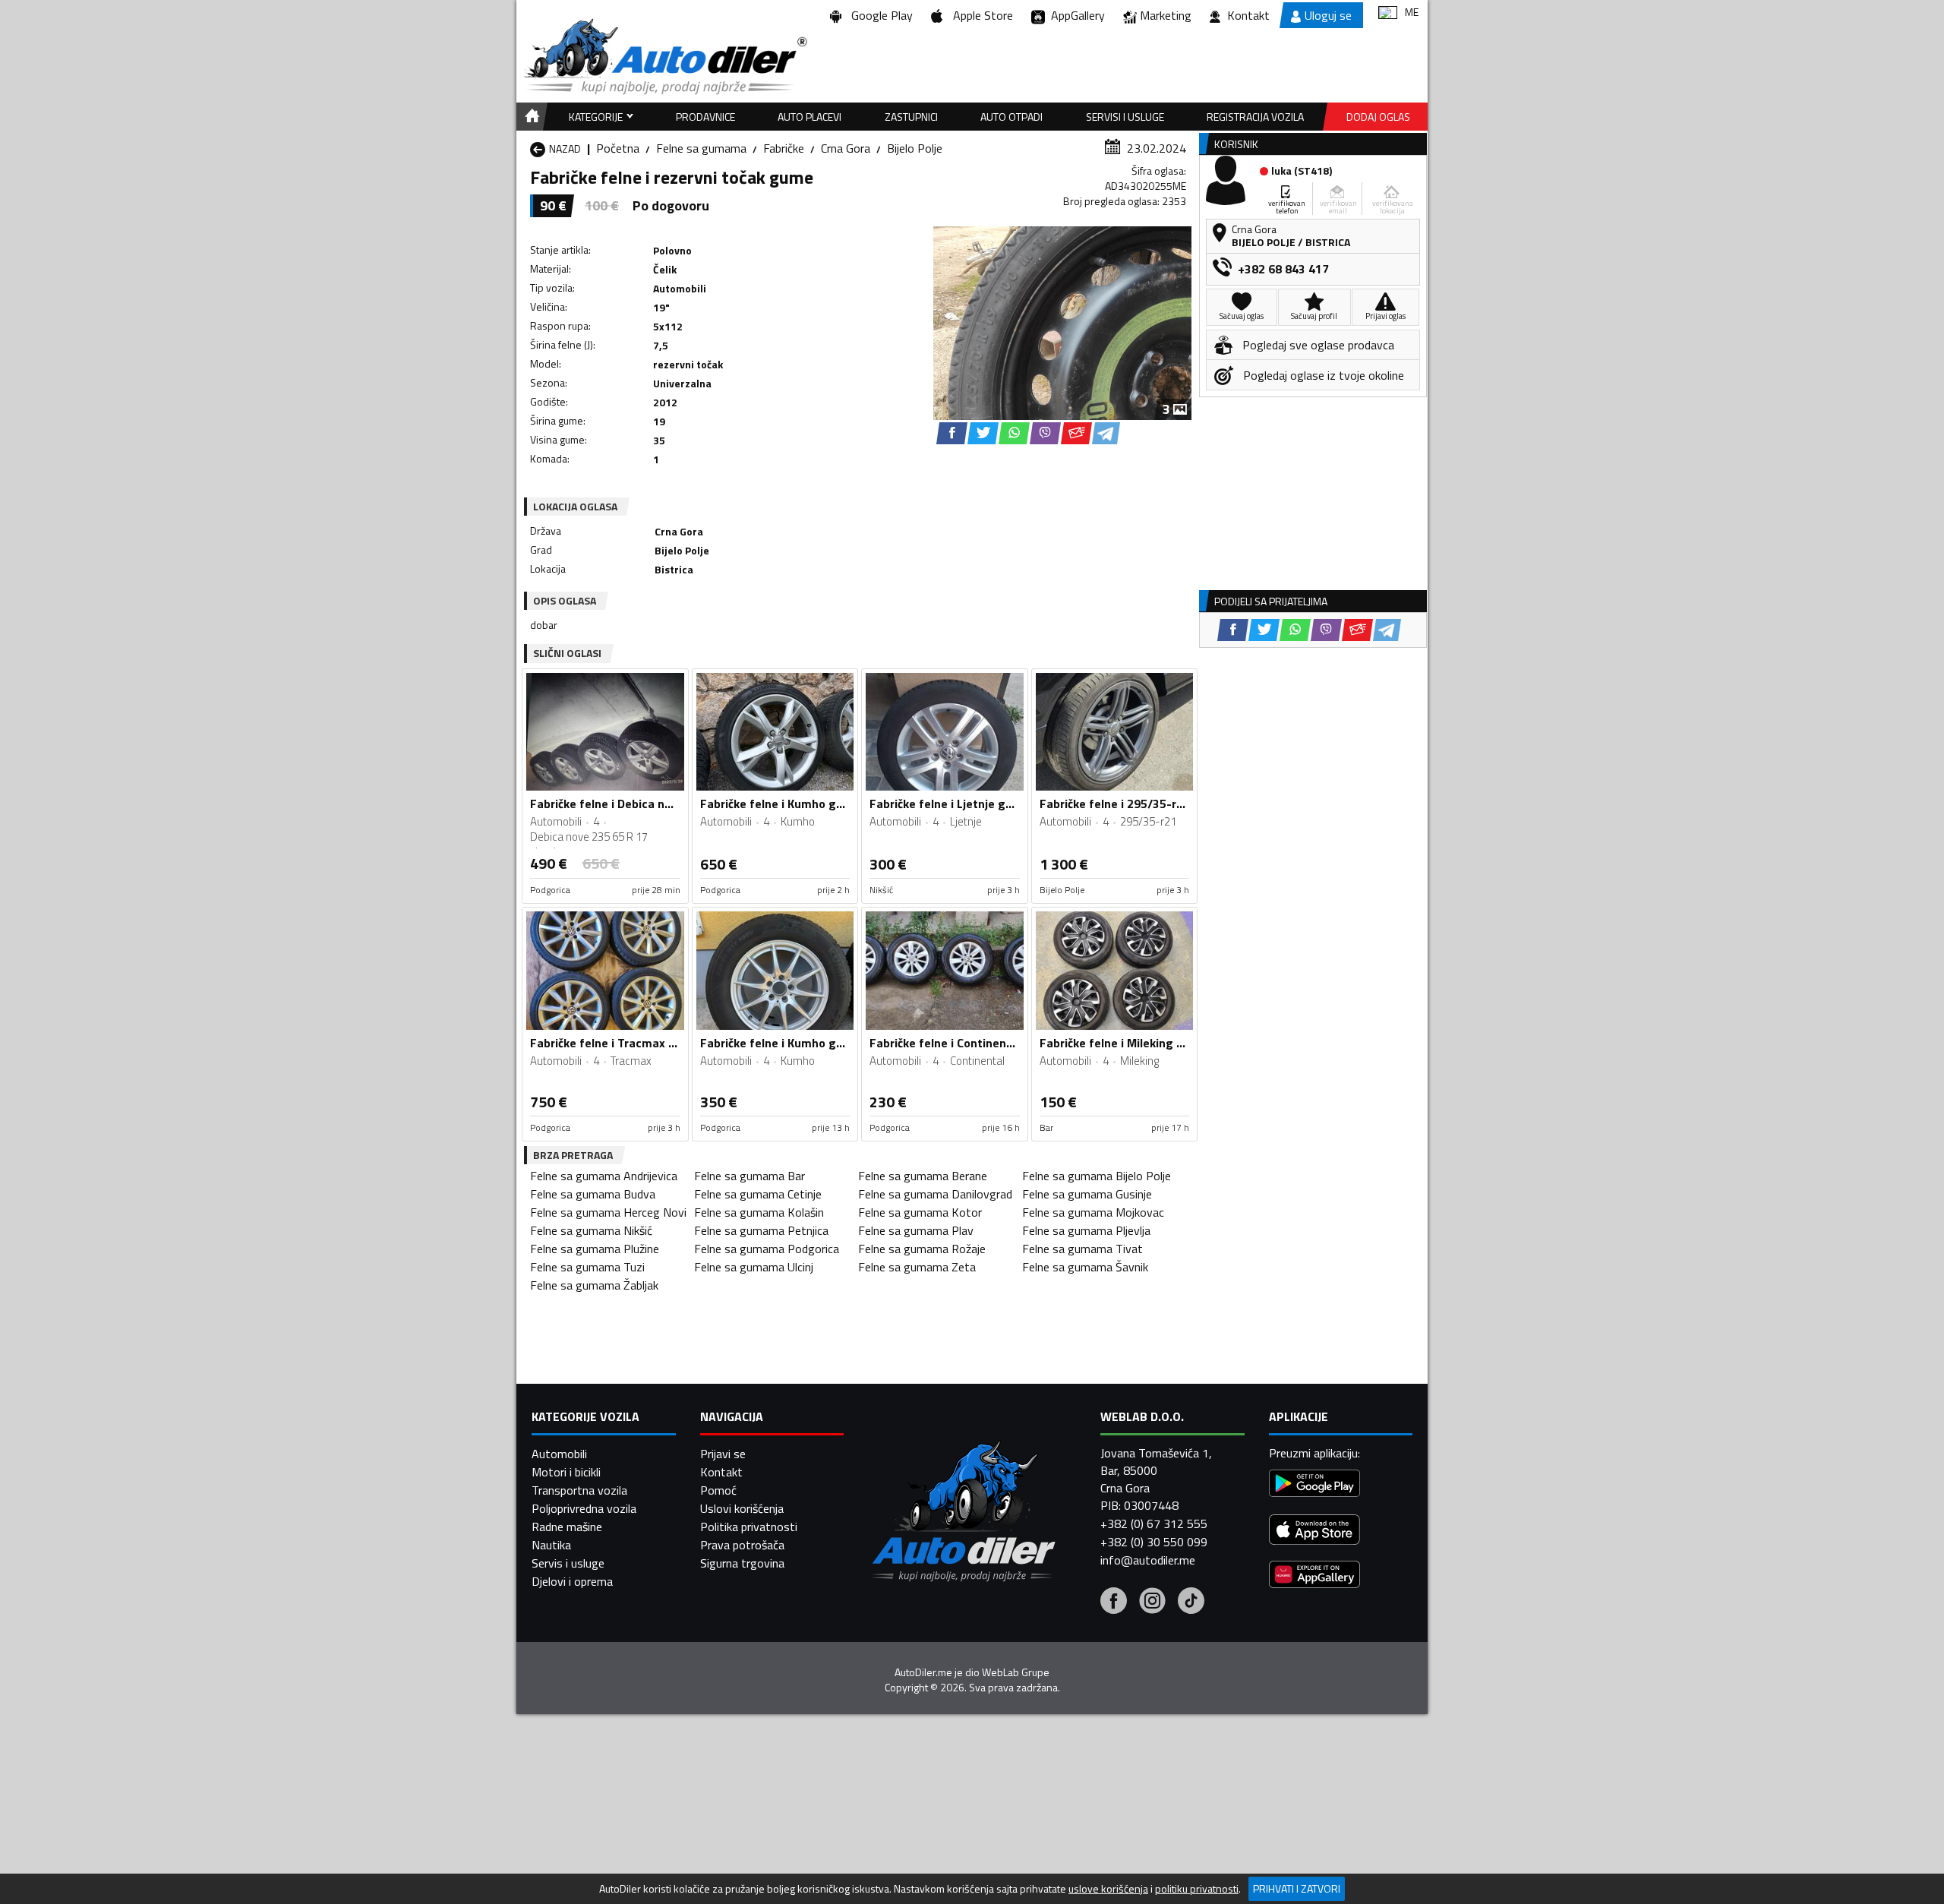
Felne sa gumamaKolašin (759, 1212)
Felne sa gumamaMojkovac (1093, 1212)
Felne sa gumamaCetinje (758, 1194)
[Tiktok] (1191, 1602)
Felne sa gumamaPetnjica (761, 1230)
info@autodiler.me (1148, 1560)
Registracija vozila (1255, 117)
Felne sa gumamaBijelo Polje (1097, 1176)
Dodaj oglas (1378, 117)
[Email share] (1076, 433)
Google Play (879, 15)
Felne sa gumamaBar (750, 1176)
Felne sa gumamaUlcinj (754, 1267)
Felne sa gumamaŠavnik (1085, 1267)
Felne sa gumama (701, 148)
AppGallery (1075, 15)
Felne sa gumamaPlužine (595, 1249)
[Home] (530, 117)
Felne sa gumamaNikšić (591, 1230)
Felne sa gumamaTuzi (587, 1267)
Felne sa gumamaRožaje (922, 1249)
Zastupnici (911, 117)
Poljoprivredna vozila (584, 1508)
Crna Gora (846, 148)
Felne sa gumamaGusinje (1087, 1194)
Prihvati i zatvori (1297, 1888)
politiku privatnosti (1197, 1889)
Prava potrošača (742, 1545)
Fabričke (784, 148)
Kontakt (1248, 15)
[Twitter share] (983, 433)
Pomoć (718, 1490)
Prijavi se (723, 1454)
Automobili (559, 1454)
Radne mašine (567, 1527)
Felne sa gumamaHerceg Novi (608, 1212)
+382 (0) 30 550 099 (1154, 1542)
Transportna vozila (579, 1490)
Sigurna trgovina (742, 1563)
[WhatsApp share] (1014, 433)
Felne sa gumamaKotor (920, 1212)
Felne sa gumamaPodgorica (767, 1249)
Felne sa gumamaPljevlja (1086, 1230)
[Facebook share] (952, 433)
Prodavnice (705, 117)
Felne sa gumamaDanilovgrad (935, 1194)
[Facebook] (1114, 1602)
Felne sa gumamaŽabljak (594, 1285)
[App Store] (1314, 1531)
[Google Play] (1314, 1485)
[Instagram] (1152, 1602)
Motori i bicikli (566, 1472)
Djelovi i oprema (572, 1581)
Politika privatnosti (749, 1527)
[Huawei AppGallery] (1314, 1576)
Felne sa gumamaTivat (1082, 1249)
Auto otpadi (1011, 117)
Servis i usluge (568, 1563)
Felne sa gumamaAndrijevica (604, 1176)
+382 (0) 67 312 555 (1154, 1524)
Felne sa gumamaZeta (917, 1267)
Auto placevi (809, 117)
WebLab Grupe (1016, 1672)
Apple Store (980, 15)
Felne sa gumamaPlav (916, 1230)
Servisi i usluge (1125, 117)
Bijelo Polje (915, 148)
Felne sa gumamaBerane (923, 1176)
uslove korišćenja (1108, 1889)
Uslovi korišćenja (742, 1508)
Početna (618, 148)
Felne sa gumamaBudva (593, 1194)
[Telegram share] (1106, 433)
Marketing (1166, 15)
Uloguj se (1328, 15)
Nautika (551, 1545)
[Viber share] (1045, 433)
